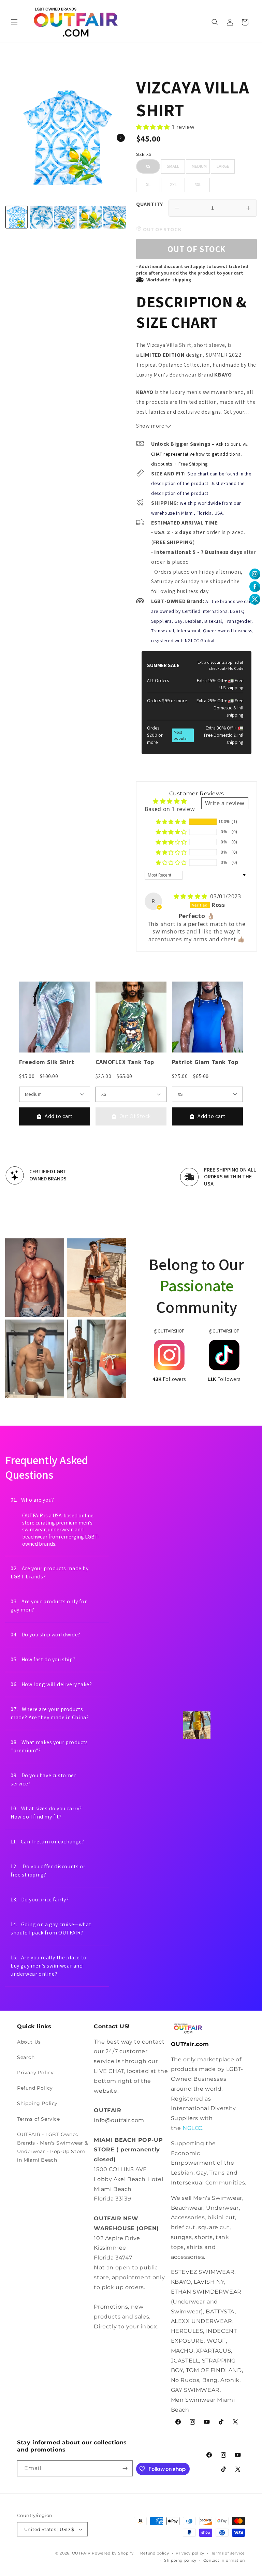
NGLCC (192, 2128)
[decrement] (177, 208)
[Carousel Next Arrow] (121, 138)
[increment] (248, 208)
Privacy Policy (35, 2073)
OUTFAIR (81, 2553)
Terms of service (228, 2553)
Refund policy (155, 2553)
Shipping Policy (37, 2103)
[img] (191, 896)
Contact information (224, 2560)
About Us (29, 2042)
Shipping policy (180, 2560)
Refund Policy (35, 2088)
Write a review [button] (225, 803)
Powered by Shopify (113, 2553)
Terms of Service (39, 2119)
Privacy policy (190, 2553)
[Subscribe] (125, 2468)
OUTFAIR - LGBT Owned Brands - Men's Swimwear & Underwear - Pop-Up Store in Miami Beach (53, 2147)
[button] (14, 22)
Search (26, 2057)
